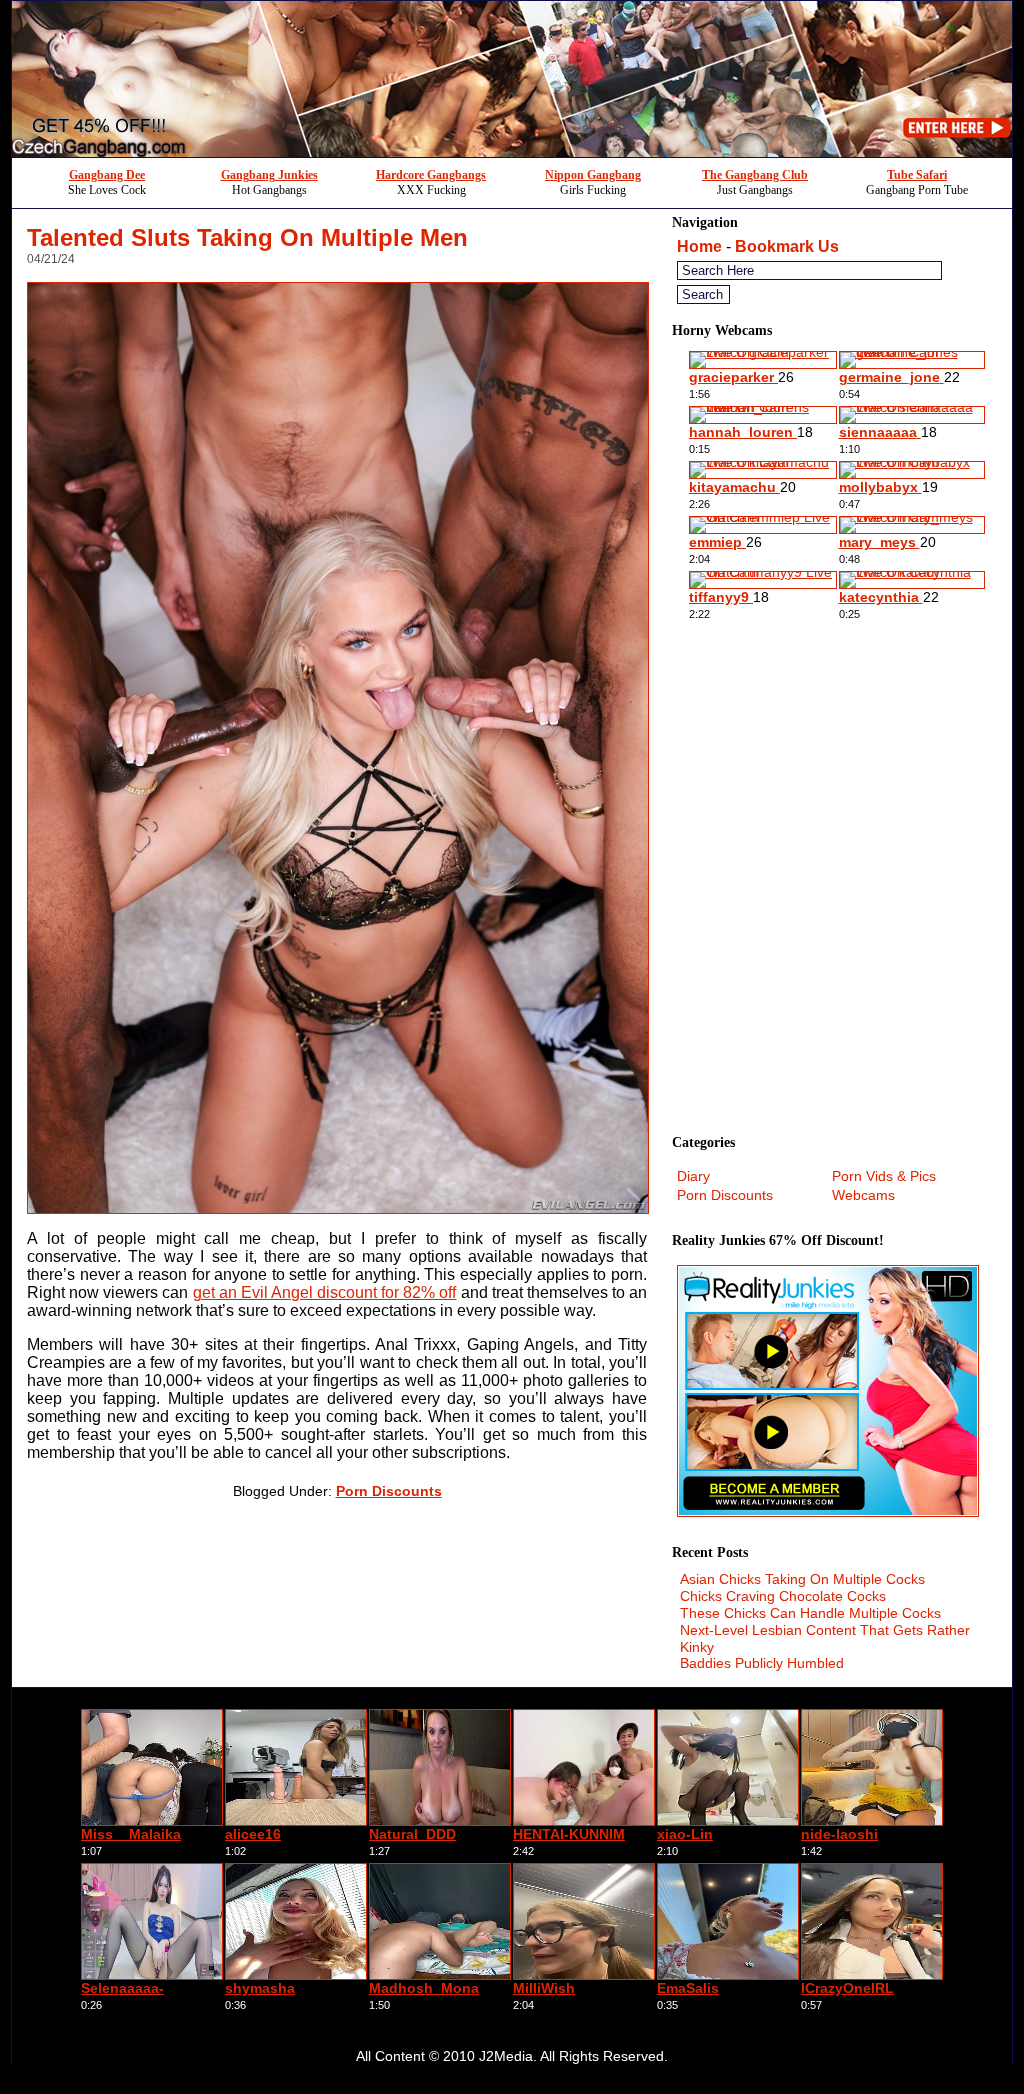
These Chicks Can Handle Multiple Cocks (810, 1613)
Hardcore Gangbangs (431, 175)
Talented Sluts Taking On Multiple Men (247, 237)
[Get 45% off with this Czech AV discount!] (512, 151)
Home (699, 246)
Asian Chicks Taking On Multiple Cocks (802, 1579)
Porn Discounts (389, 1491)
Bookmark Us (787, 246)
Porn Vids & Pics (884, 1176)
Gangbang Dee (107, 175)
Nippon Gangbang (593, 175)
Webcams (863, 1195)
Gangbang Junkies (269, 175)
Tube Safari (917, 175)
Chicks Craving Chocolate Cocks (783, 1596)
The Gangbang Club (755, 175)
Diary (693, 1176)
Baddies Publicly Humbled (762, 1663)
